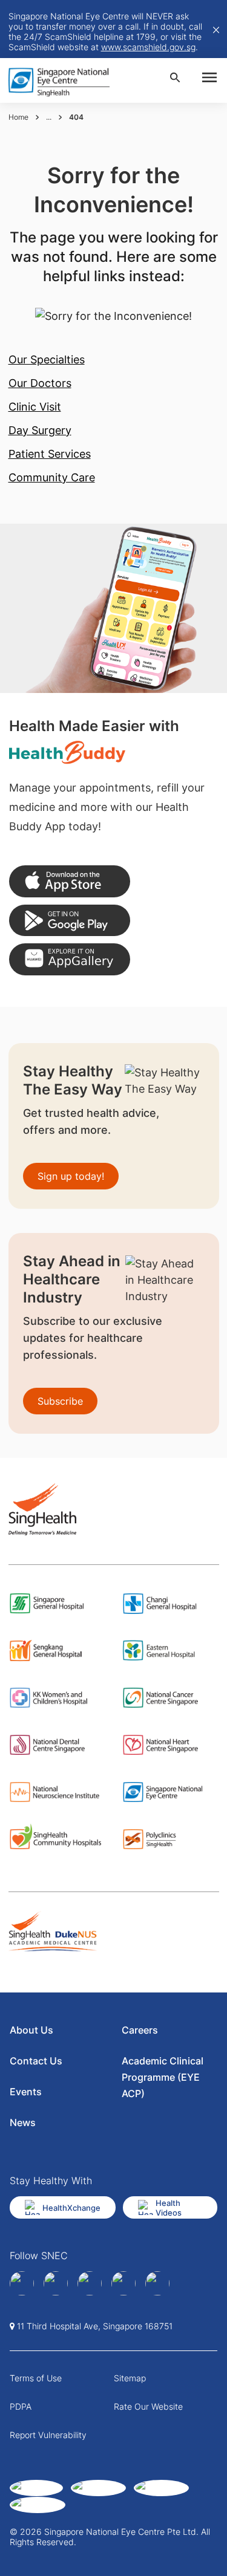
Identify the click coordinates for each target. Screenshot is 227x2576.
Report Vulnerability (48, 2435)
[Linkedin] (56, 2283)
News (23, 2122)
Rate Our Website (148, 2406)
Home (18, 117)
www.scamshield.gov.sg (148, 47)
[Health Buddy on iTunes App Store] (70, 881)
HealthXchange (71, 2208)
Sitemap (130, 2378)
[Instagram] (90, 2283)
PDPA (21, 2406)
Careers (140, 2030)
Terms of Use (36, 2378)
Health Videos (169, 2208)
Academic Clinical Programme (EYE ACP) (163, 2077)
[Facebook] (22, 2283)
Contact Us (36, 2061)
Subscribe (60, 1401)
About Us (31, 2030)
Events (26, 2092)
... (49, 117)
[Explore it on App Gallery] (70, 959)
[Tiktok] (123, 2283)
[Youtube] (157, 2283)
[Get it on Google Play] (70, 921)
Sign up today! (71, 1176)
